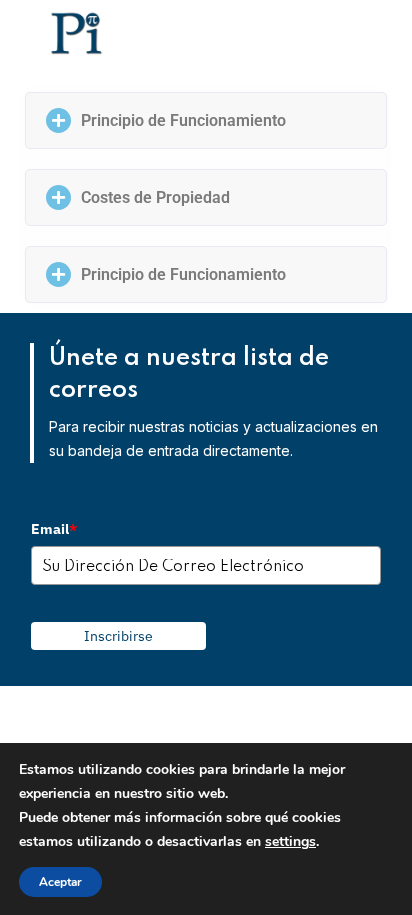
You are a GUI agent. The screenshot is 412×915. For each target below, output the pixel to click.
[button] (206, 120)
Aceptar (60, 882)
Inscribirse (118, 636)
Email (54, 529)
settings (290, 841)
